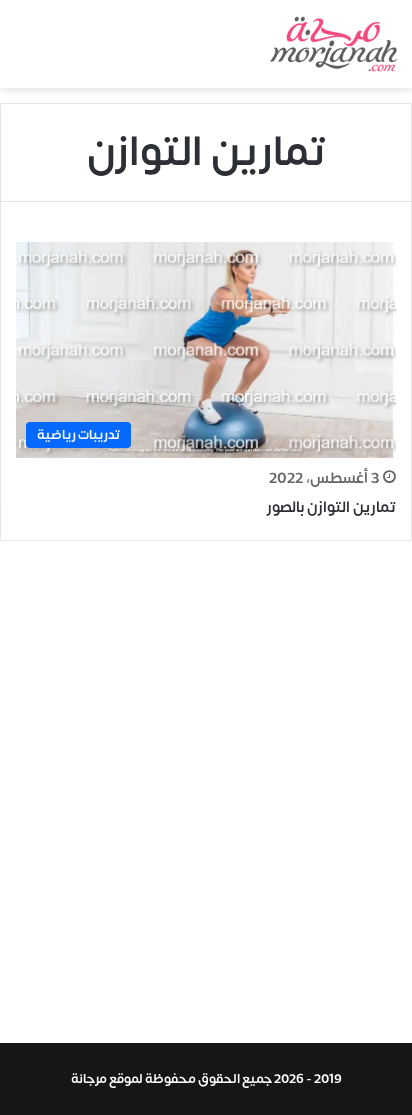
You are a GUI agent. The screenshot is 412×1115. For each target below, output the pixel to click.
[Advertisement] (206, 797)
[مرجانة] (333, 44)
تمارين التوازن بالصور (331, 507)
